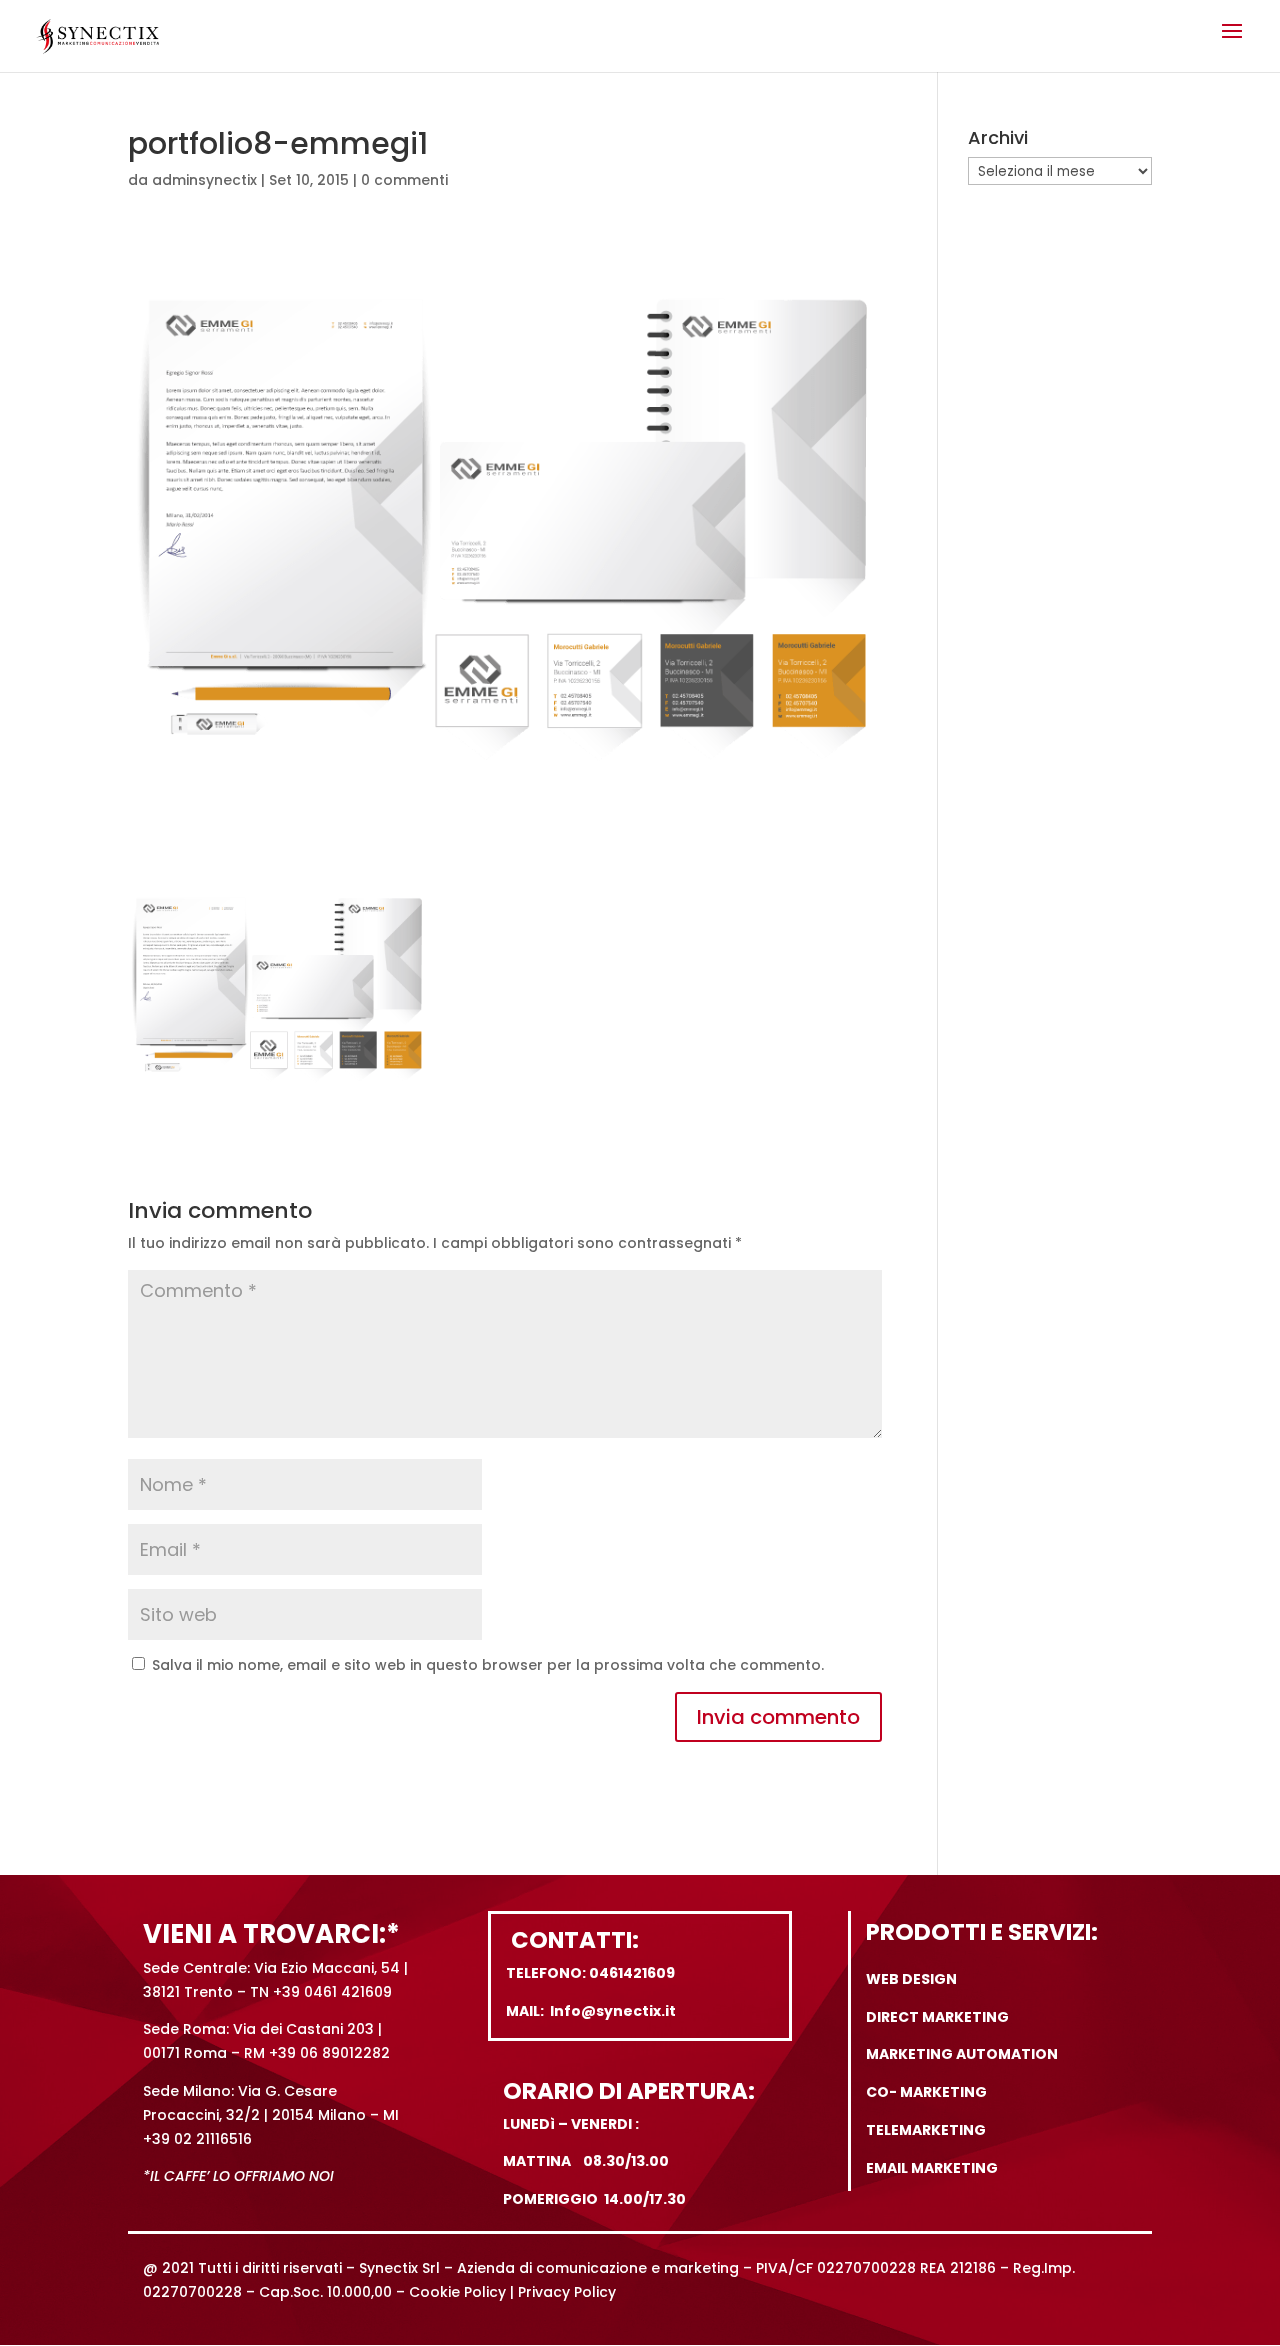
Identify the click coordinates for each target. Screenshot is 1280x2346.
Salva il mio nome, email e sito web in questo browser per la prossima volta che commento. (488, 1665)
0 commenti (404, 180)
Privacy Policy (567, 2292)
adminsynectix (204, 180)
